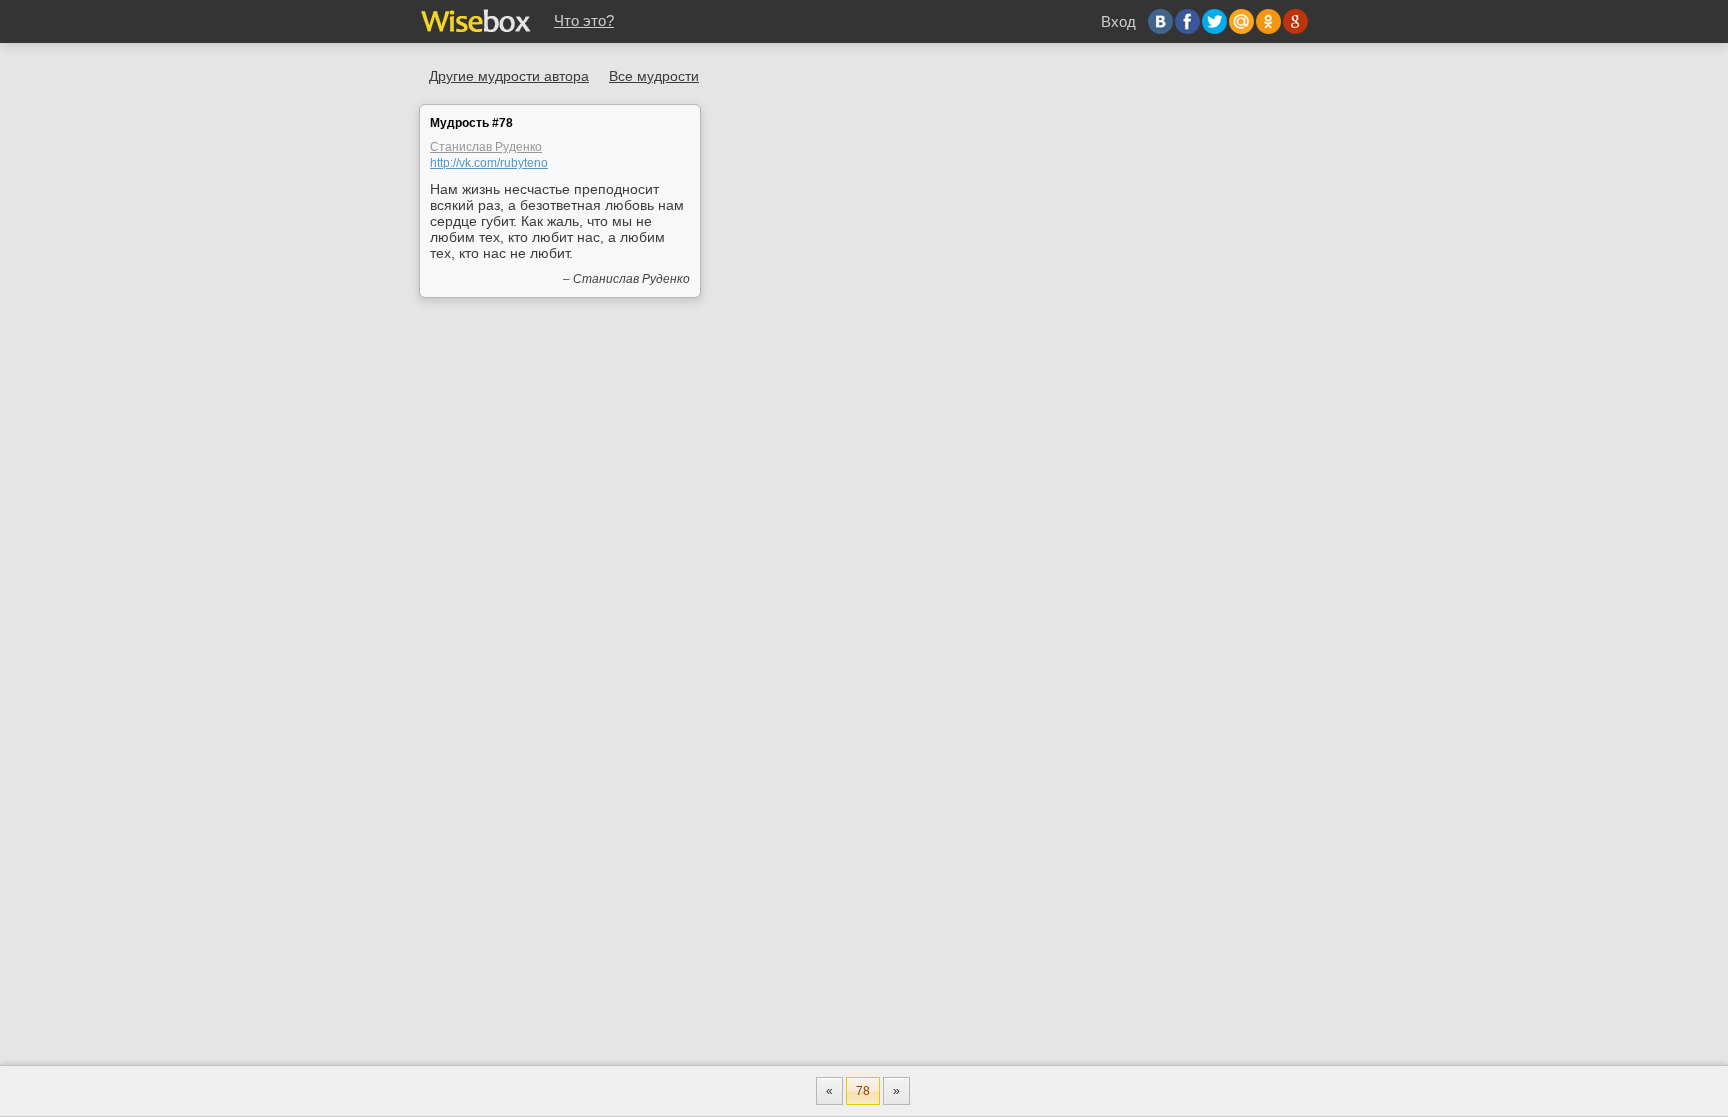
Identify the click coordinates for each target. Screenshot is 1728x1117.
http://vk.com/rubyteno (489, 163)
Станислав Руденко (486, 147)
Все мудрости (654, 76)
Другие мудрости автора (509, 76)
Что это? (584, 20)
